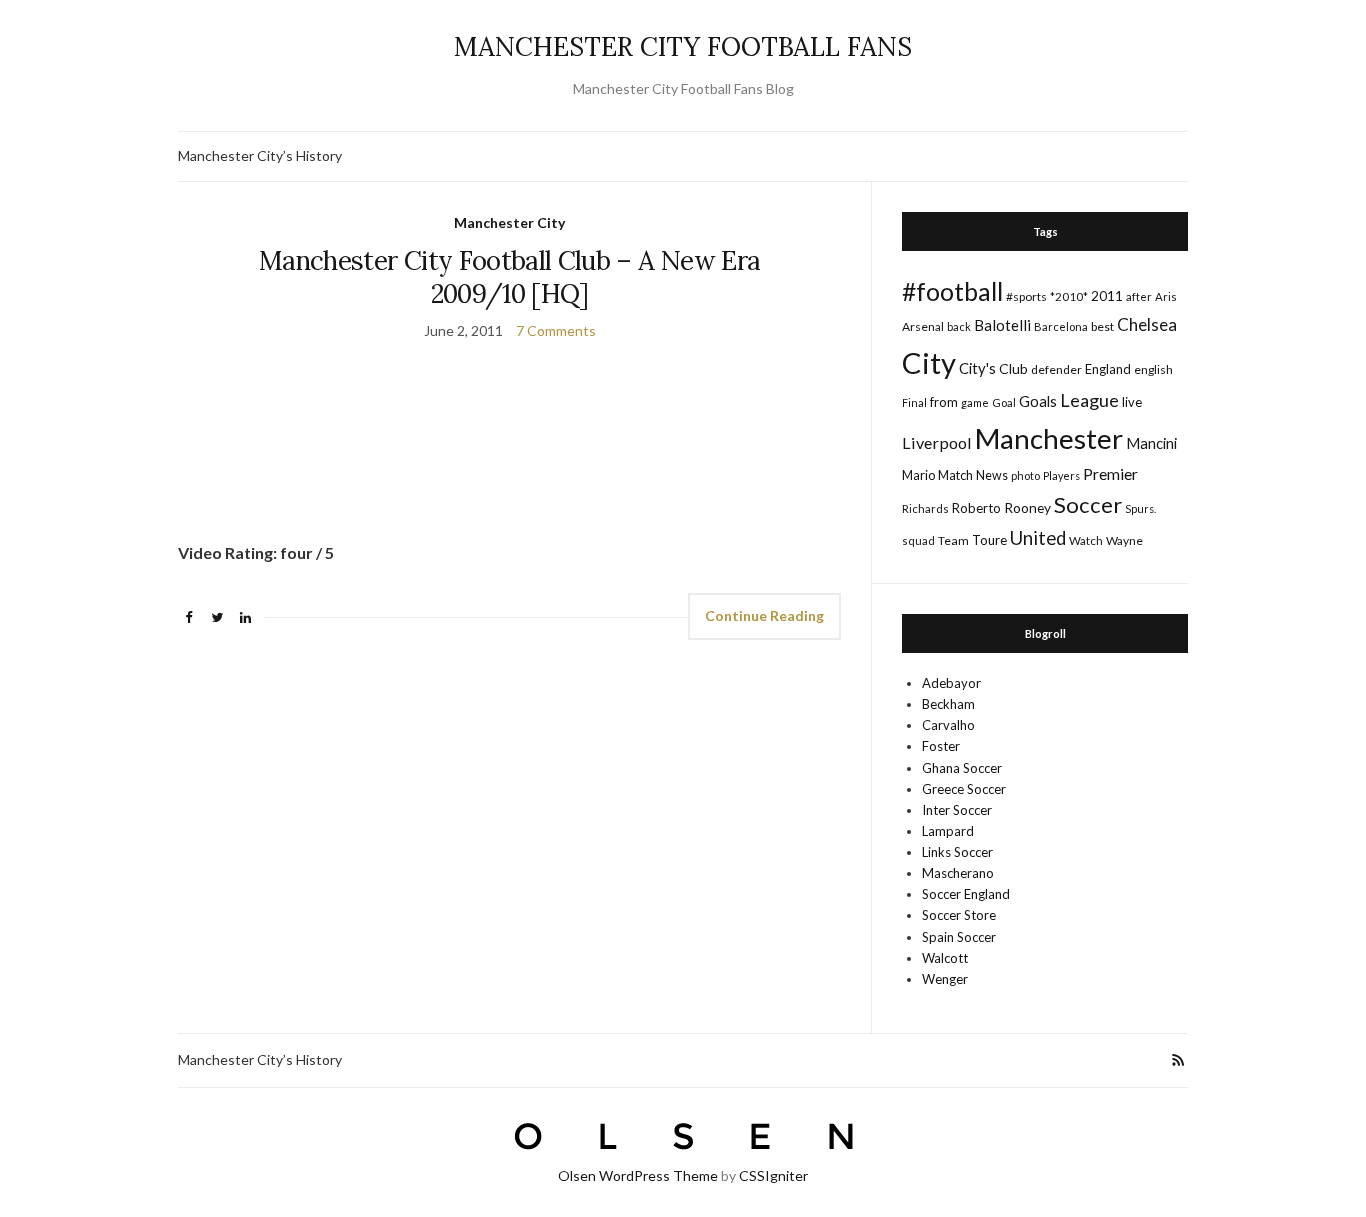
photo (1025, 475)
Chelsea (1147, 324)
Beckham (948, 704)
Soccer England (966, 894)
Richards (925, 508)
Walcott (945, 958)
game (975, 402)
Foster (941, 746)
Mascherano (958, 873)
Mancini (1151, 443)
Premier (1110, 473)
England (1108, 369)
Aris (1166, 296)
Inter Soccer (957, 810)
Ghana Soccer (962, 768)
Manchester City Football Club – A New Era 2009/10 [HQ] (509, 277)
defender (1056, 369)
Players (1061, 475)
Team (953, 540)
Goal (1004, 402)
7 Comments (556, 330)
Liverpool (937, 442)
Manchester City (509, 222)
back (959, 326)
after (1139, 296)
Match (955, 475)
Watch (1086, 540)
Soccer (1088, 504)
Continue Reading (764, 615)
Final (914, 402)
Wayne (1124, 540)
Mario (918, 475)
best (1102, 326)
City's (977, 368)
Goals (1038, 401)
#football (952, 291)
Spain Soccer (959, 937)
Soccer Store (959, 915)
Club (1013, 368)
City (929, 362)
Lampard (948, 831)
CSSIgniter (773, 1175)
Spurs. (1140, 508)
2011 (1107, 295)
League (1089, 400)
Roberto (976, 508)
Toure (989, 540)
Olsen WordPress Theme (638, 1175)
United (1038, 538)
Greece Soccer (964, 789)
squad (918, 540)
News (992, 475)
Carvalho (948, 725)
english (1153, 369)
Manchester (1049, 438)
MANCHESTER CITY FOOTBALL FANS (683, 46)
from (944, 402)
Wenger (945, 979)
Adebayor (951, 683)
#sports (1026, 296)
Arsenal (923, 326)
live (1132, 402)
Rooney (1027, 507)
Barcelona (1061, 326)
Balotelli (1002, 325)
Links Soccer (957, 852)
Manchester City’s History (260, 155)
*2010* (1069, 296)
